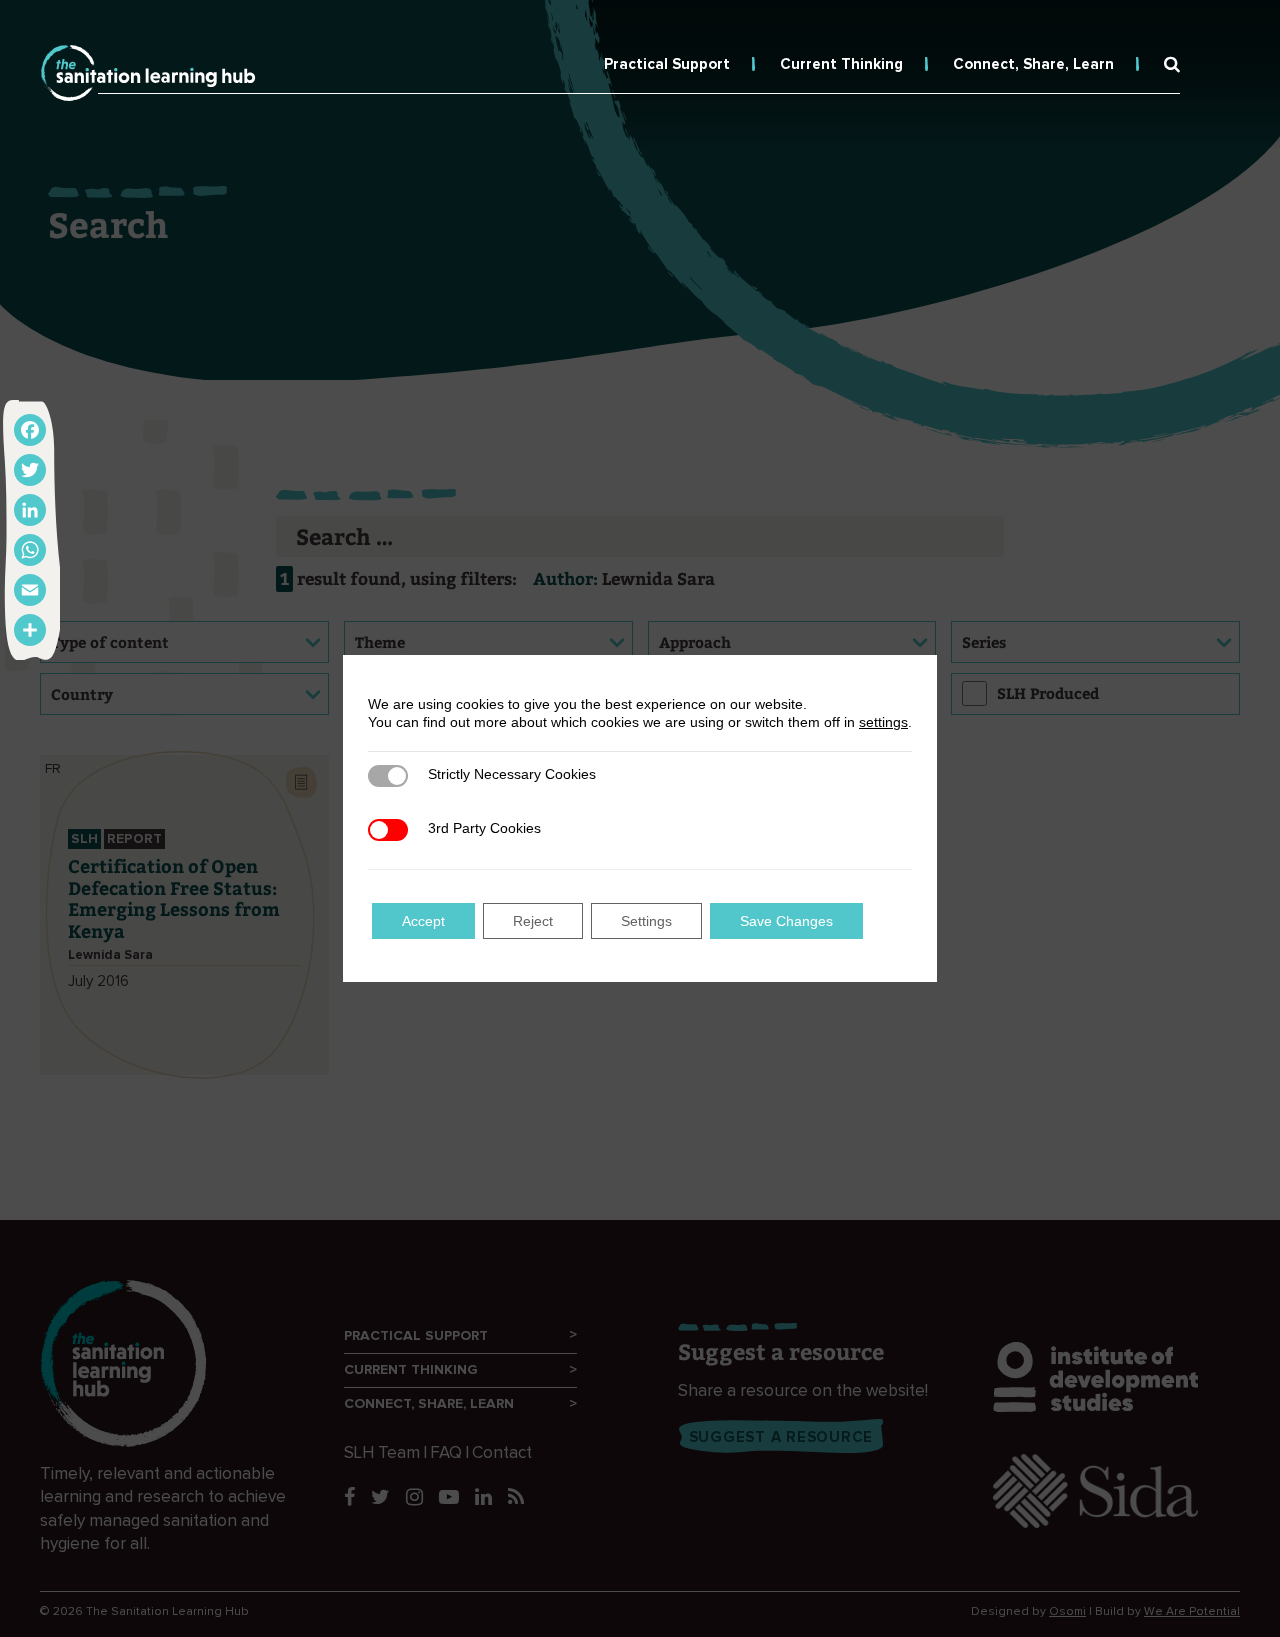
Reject (533, 921)
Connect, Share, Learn (1033, 64)
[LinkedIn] (30, 510)
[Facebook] (30, 430)
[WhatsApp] (30, 550)
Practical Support (667, 64)
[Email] (30, 590)
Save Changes (786, 921)
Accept (423, 921)
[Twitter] (30, 470)
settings (883, 722)
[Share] (30, 630)
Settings (646, 921)
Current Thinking (841, 64)
